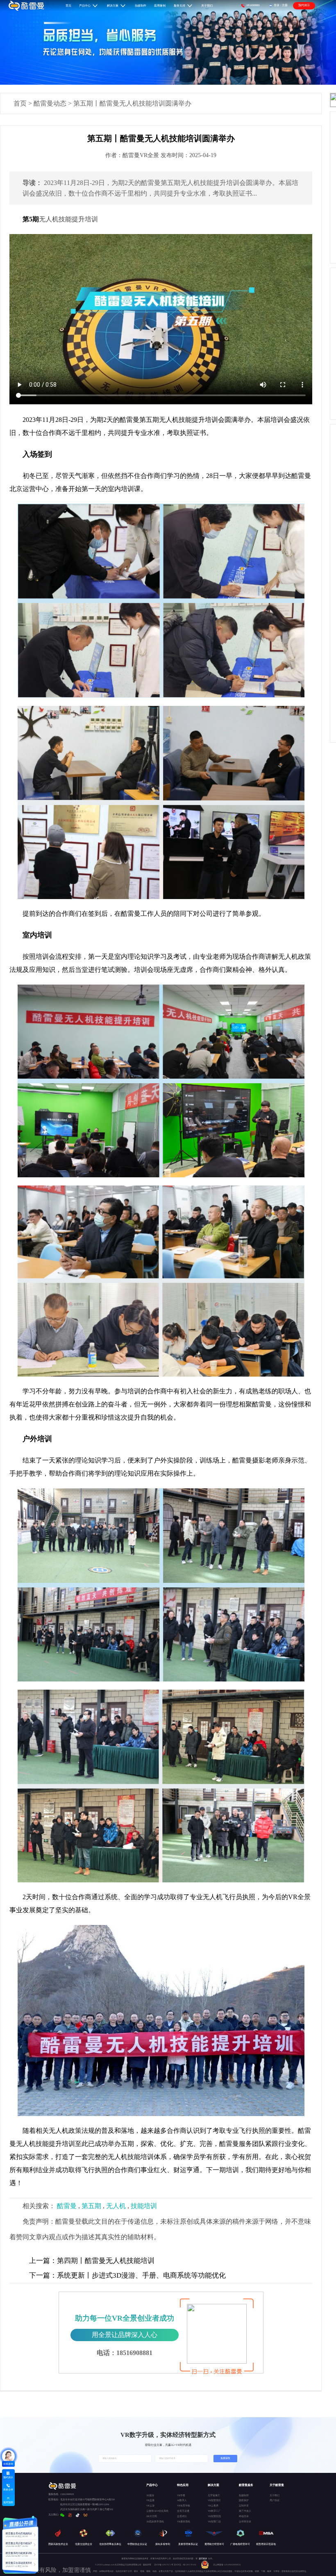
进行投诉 (203, 2558)
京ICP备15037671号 (164, 2565)
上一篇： (43, 2261)
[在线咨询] (8, 2456)
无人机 (116, 2206)
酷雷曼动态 (50, 103)
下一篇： (43, 2275)
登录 (277, 5)
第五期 (91, 2206)
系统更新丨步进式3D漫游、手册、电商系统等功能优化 (127, 2275)
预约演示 (304, 5)
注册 (285, 5)
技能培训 (144, 2206)
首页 (20, 103)
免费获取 (225, 2458)
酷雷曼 (67, 2206)
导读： (32, 183)
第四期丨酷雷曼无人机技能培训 (92, 2261)
